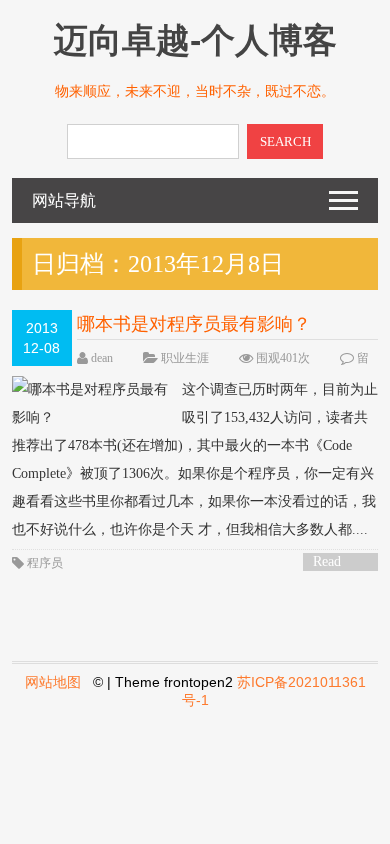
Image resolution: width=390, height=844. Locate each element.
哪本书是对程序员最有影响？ (194, 324)
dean (102, 358)
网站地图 (53, 682)
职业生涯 (185, 358)
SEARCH (285, 141)
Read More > (334, 562)
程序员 (45, 563)
